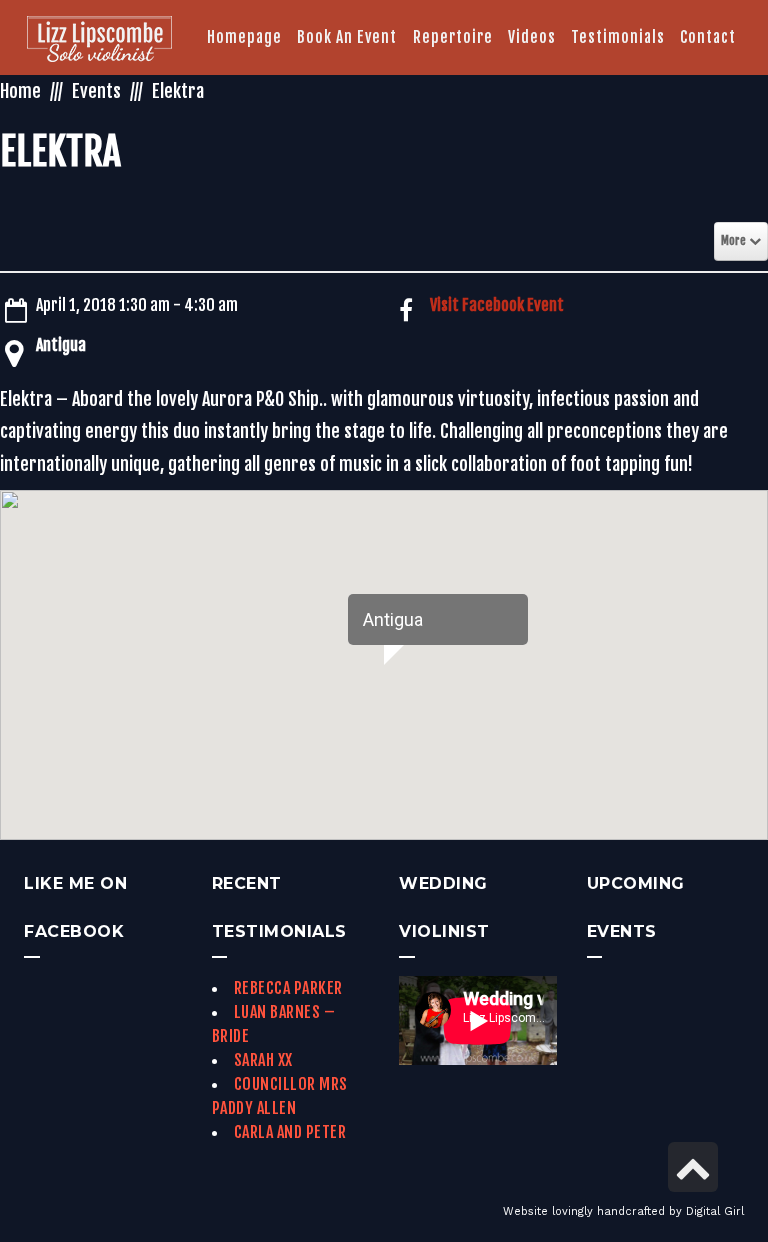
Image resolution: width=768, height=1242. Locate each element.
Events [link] (96, 91)
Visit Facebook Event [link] (497, 305)
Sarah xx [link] (263, 1060)
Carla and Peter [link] (290, 1132)
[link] (99, 41)
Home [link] (20, 91)
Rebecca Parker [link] (288, 988)
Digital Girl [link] (715, 1211)
